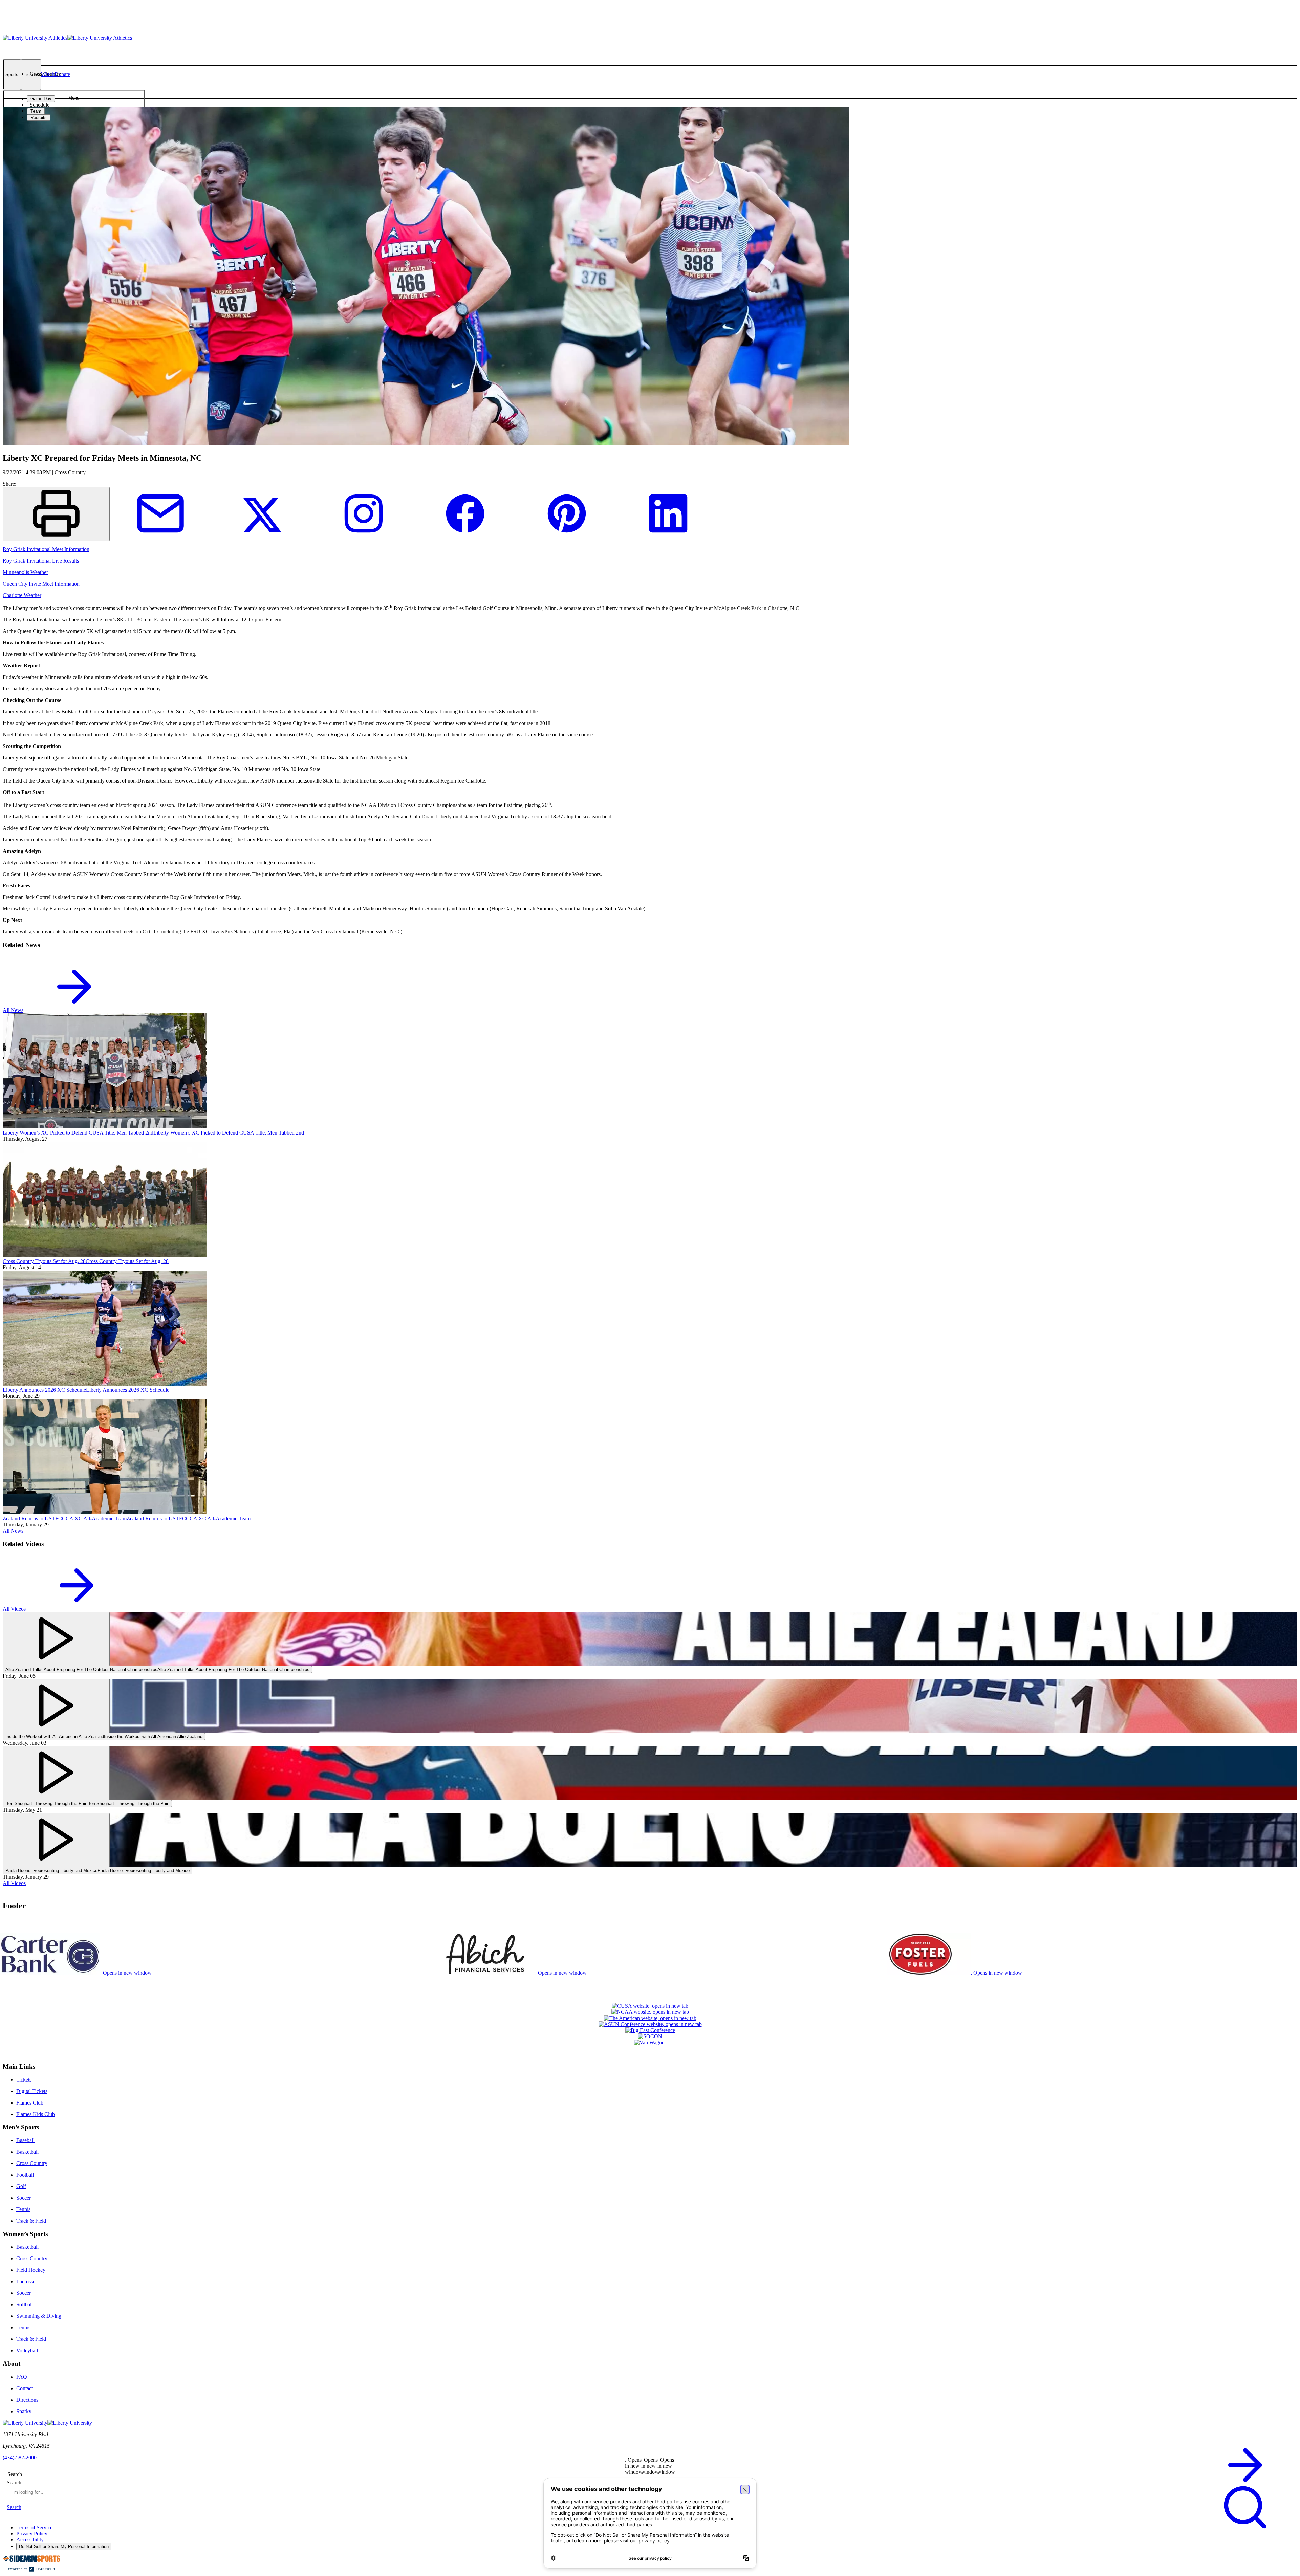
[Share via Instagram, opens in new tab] (364, 537)
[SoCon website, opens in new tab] (650, 2036)
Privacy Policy (32, 2534)
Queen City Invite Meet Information (41, 584)
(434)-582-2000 (20, 2457)
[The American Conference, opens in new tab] (650, 2018)
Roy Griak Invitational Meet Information (46, 549)
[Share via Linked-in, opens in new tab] (668, 537)
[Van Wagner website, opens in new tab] (650, 2043)
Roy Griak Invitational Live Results (41, 561)
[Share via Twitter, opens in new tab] (262, 537)
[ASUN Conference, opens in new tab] (650, 2024)
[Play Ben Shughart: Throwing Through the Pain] (56, 1773)
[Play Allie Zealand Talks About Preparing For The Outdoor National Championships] (56, 1639)
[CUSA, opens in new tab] (650, 2006)
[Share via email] (160, 537)
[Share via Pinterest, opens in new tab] (567, 537)
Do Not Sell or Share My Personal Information (64, 2546)
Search (14, 2482)
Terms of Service (34, 2527)
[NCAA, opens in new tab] (650, 2012)
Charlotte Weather (22, 595)
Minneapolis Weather (25, 572)
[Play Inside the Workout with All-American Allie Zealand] (56, 1706)
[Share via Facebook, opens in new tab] (465, 537)
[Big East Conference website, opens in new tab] (650, 2030)
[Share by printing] (56, 514)
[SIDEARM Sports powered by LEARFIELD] (31, 2570)
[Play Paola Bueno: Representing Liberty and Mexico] (56, 1840)
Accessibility (30, 2540)
